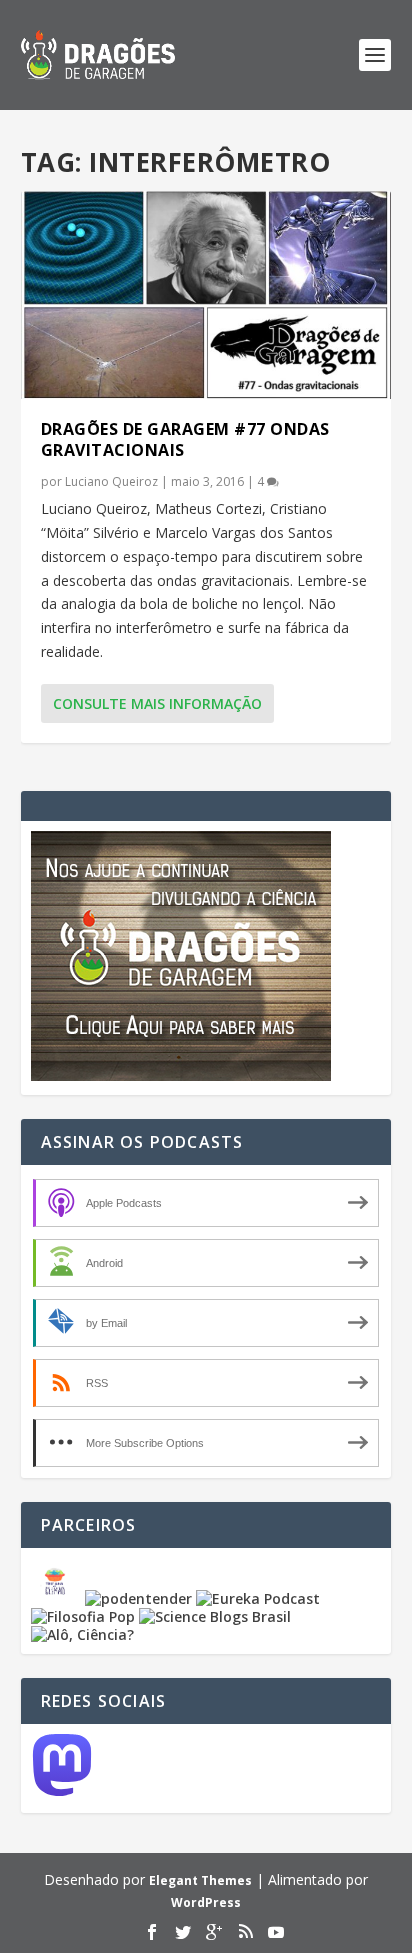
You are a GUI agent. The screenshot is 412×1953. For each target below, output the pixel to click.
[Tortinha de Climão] (58, 1598)
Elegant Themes (200, 1880)
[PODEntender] (138, 1598)
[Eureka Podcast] (258, 1598)
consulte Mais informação (157, 703)
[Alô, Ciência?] (82, 1634)
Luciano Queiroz (111, 481)
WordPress (206, 1902)
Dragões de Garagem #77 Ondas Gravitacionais (185, 439)
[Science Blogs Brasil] (215, 1616)
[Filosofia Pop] (83, 1616)
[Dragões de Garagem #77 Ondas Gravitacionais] (206, 295)
